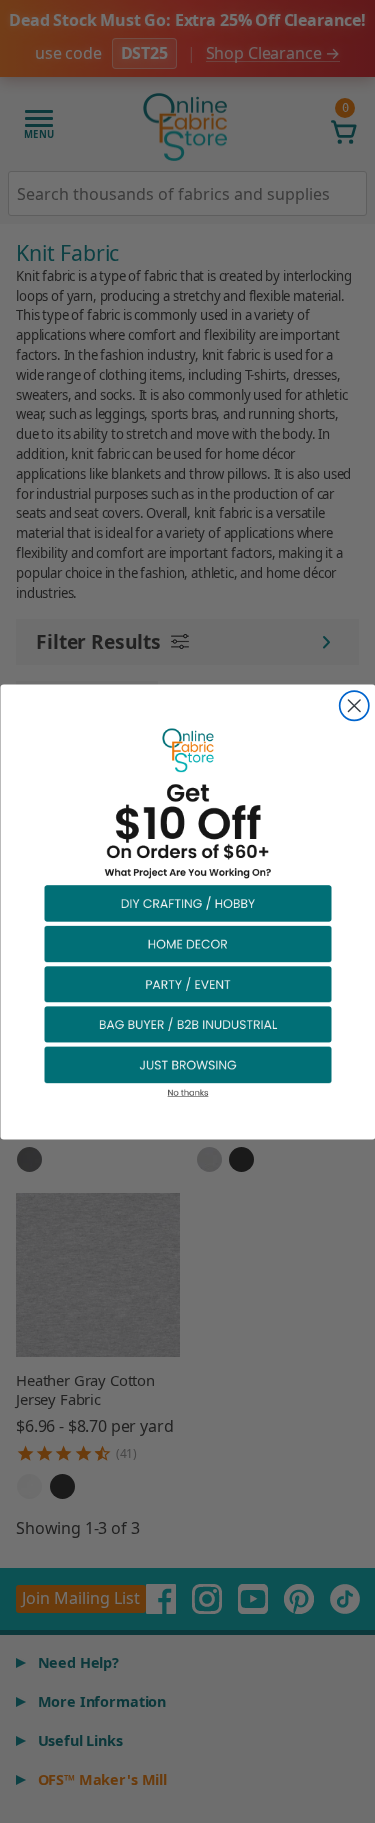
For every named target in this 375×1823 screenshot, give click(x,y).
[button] (188, 902)
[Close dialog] (353, 705)
